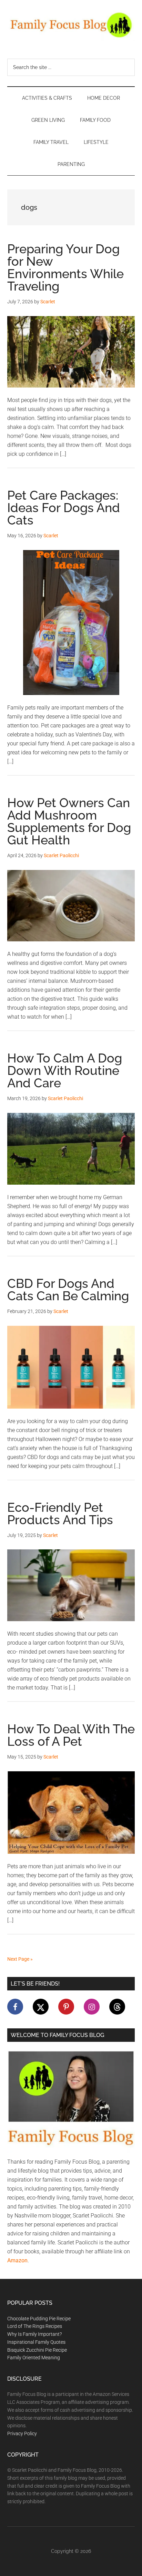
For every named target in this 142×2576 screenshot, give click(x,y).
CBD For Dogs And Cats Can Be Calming (68, 1290)
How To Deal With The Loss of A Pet (71, 1735)
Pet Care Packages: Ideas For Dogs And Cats (64, 508)
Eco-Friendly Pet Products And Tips (60, 1514)
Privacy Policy (22, 2433)
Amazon (17, 2260)
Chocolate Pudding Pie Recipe (39, 2319)
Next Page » (20, 1959)
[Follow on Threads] (117, 2007)
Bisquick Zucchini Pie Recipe (37, 2350)
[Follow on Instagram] (92, 2007)
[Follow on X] (41, 2007)
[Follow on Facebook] (15, 2007)
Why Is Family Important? (34, 2334)
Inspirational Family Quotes (36, 2342)
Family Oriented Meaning (34, 2358)
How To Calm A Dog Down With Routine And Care (65, 1070)
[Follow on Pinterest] (66, 2007)
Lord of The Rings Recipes (35, 2326)
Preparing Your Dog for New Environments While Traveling (65, 267)
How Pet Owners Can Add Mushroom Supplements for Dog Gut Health (69, 821)
